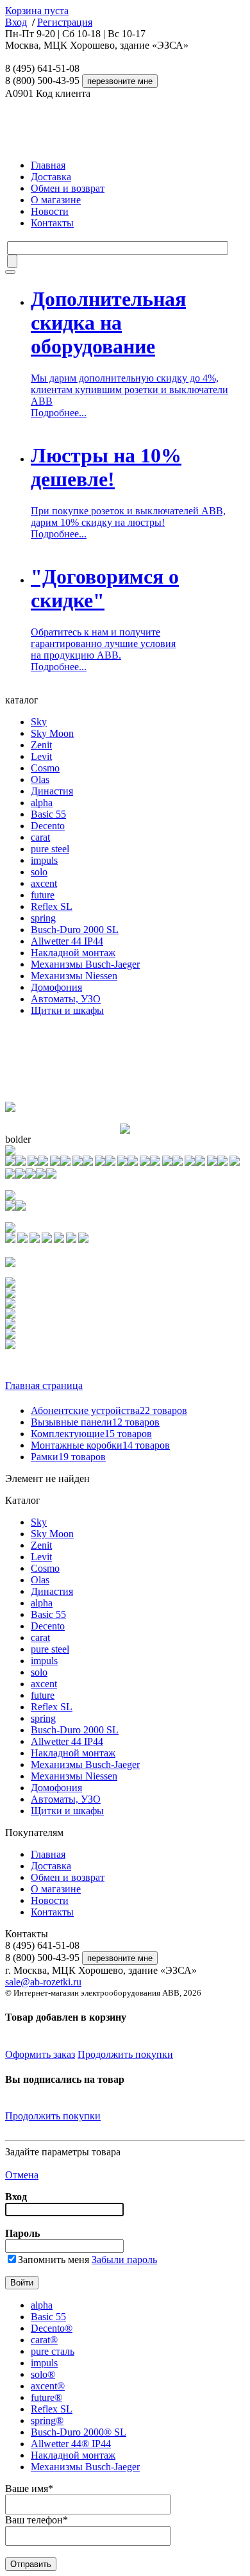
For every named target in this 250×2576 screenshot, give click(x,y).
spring (43, 918)
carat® (44, 2340)
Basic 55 (48, 814)
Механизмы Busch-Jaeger (85, 964)
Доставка (51, 177)
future (43, 895)
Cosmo (45, 768)
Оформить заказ (40, 2054)
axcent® (48, 2386)
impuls (44, 860)
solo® (43, 2374)
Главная (48, 165)
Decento (48, 826)
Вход (16, 22)
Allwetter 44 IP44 (67, 941)
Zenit (41, 745)
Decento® (52, 2328)
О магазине (56, 200)
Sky (39, 722)
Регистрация (65, 22)
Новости (50, 211)
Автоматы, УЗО (66, 999)
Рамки (68, 1457)
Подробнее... (59, 413)
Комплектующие (91, 1434)
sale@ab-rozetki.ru (43, 1982)
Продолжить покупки (125, 2054)
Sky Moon (52, 733)
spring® (47, 2420)
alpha (42, 803)
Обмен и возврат (68, 188)
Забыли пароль (124, 2260)
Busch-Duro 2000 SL (75, 930)
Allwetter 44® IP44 (71, 2444)
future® (46, 2397)
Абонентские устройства (109, 1410)
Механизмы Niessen (74, 976)
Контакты (52, 223)
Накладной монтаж (73, 953)
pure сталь (53, 2351)
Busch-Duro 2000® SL (79, 2432)
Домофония (56, 987)
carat (40, 837)
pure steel (50, 849)
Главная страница (44, 1385)
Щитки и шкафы (67, 1010)
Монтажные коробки (100, 1445)
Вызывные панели (95, 1422)
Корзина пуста (37, 11)
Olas (40, 779)
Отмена (22, 2175)
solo (39, 872)
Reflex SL (52, 906)
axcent (44, 883)
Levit (41, 756)
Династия (52, 791)
